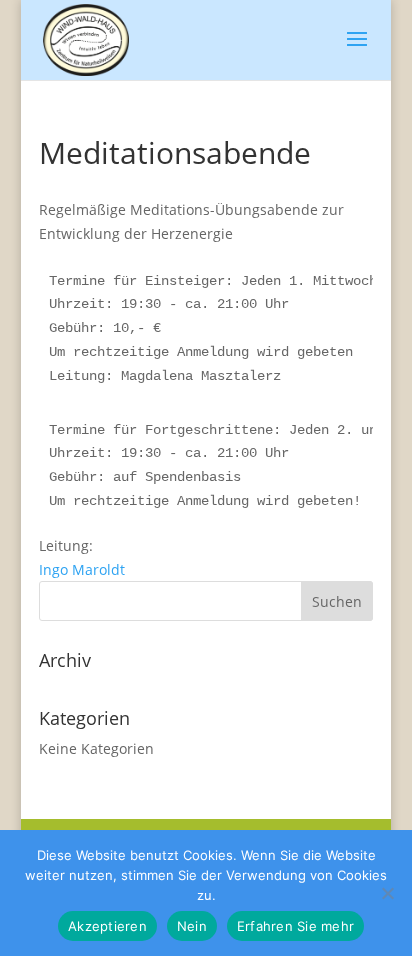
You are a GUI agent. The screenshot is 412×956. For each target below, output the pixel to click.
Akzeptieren (107, 926)
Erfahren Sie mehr (295, 926)
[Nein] (387, 893)
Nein (192, 926)
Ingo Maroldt (84, 569)
